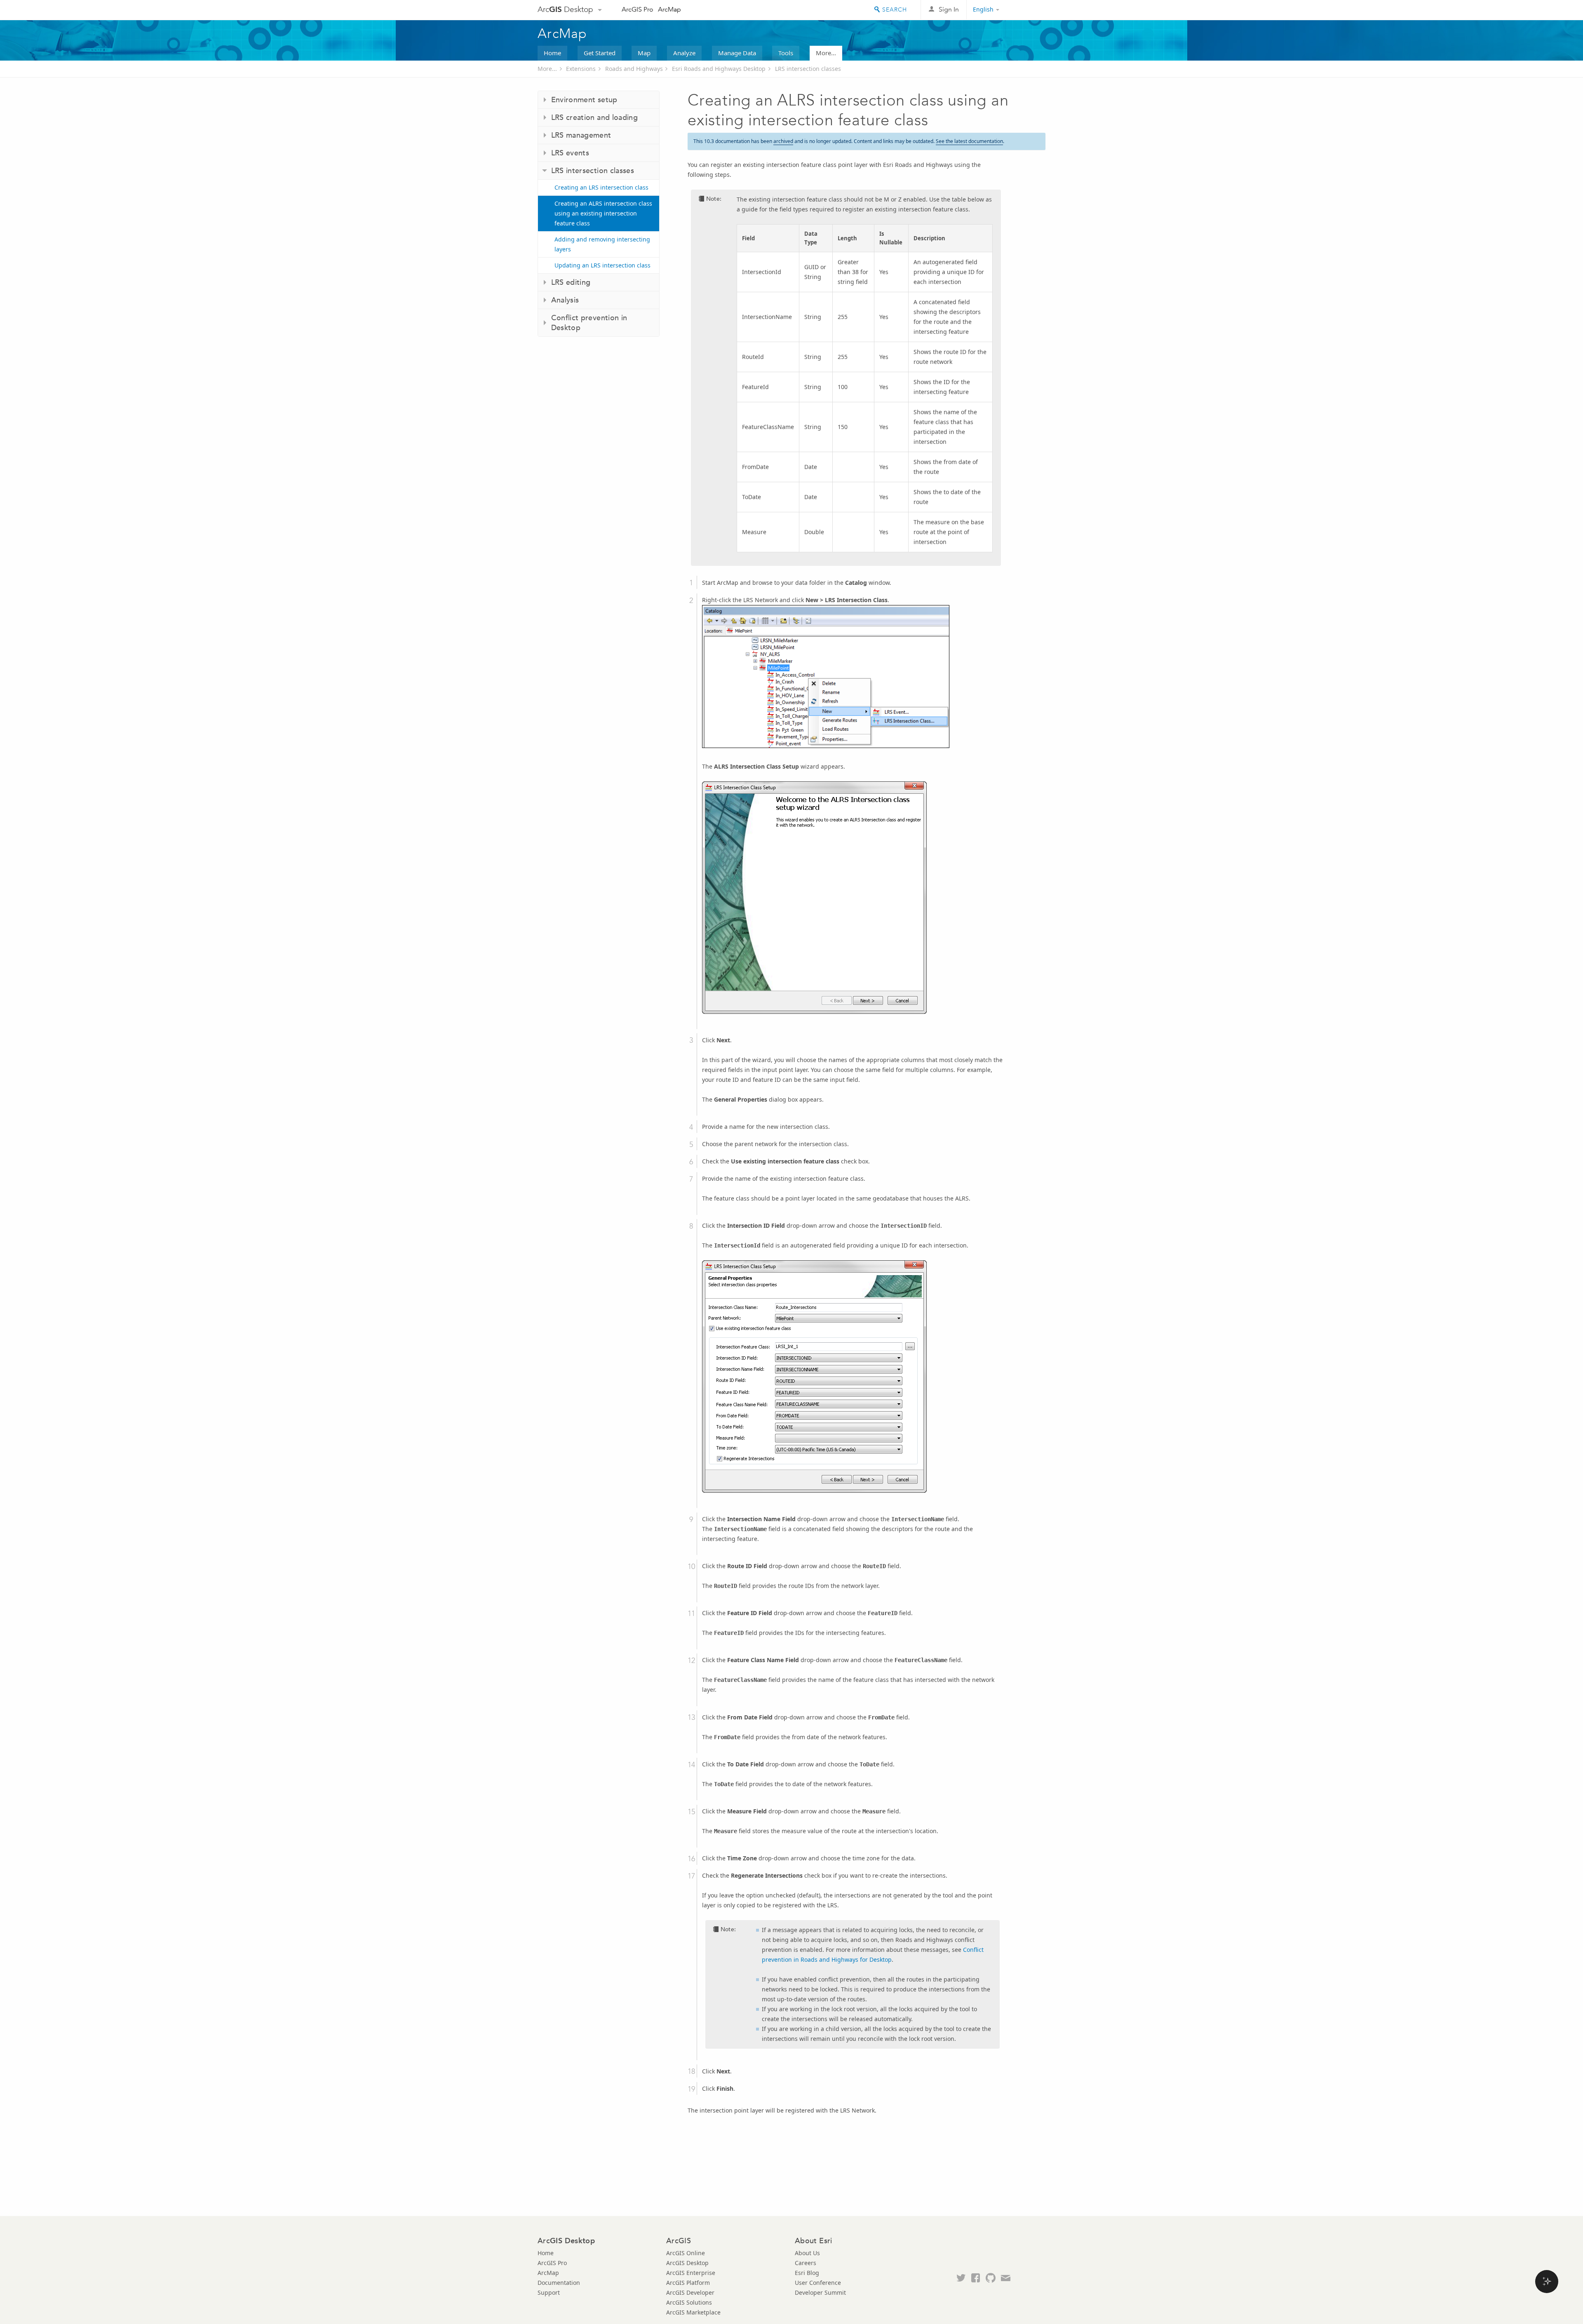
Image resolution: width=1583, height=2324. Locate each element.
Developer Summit (820, 2292)
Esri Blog (807, 2273)
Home (552, 53)
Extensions (581, 69)
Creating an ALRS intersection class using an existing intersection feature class (603, 213)
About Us (807, 2253)
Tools (786, 53)
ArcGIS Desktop (687, 2263)
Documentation (559, 2283)
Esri (1028, 10)
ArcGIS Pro (638, 9)
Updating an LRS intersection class (602, 265)
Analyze (684, 53)
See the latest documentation (969, 141)
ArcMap (669, 9)
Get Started (600, 53)
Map (644, 53)
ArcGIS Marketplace (693, 2312)
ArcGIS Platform (688, 2283)
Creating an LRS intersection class (601, 187)
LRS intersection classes (808, 69)
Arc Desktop (565, 9)
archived (783, 141)
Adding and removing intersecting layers (602, 244)
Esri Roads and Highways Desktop (719, 69)
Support (549, 2292)
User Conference (818, 2283)
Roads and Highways (634, 69)
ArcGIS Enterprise (691, 2273)
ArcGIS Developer (690, 2292)
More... (826, 53)
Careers (806, 2263)
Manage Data (737, 53)
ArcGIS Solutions (689, 2302)
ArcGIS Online (686, 2253)
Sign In (949, 9)
